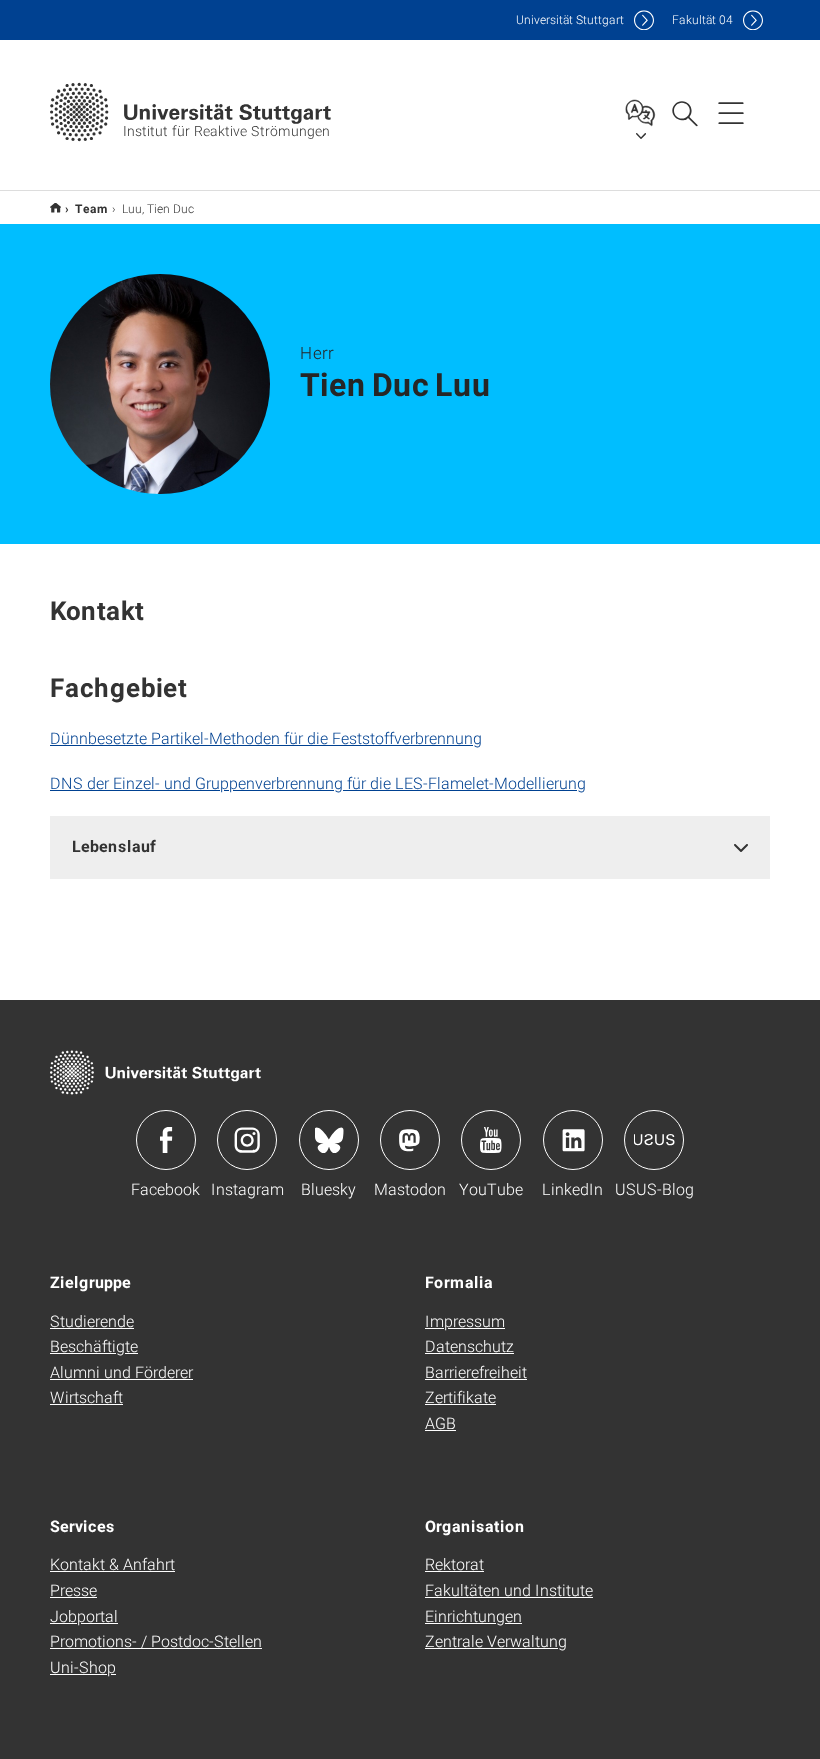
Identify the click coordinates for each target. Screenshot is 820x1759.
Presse (73, 1589)
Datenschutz (469, 1345)
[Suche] (684, 112)
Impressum (465, 1320)
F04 (702, 19)
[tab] (410, 846)
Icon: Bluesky (329, 1140)
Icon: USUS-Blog (654, 1140)
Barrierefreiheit (476, 1371)
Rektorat (454, 1563)
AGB (440, 1422)
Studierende (92, 1320)
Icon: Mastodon (410, 1140)
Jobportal (84, 1615)
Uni (570, 19)
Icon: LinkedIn (573, 1140)
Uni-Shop (83, 1666)
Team (91, 208)
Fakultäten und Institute (509, 1589)
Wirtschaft (86, 1396)
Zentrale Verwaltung (496, 1640)
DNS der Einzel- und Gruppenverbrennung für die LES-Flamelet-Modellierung (318, 782)
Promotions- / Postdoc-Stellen (156, 1640)
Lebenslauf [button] (114, 845)
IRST (55, 207)
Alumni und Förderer (121, 1371)
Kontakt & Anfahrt (112, 1563)
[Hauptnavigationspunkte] (731, 112)
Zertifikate (460, 1396)
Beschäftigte (94, 1345)
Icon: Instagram (247, 1140)
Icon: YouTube (491, 1140)
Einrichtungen (473, 1615)
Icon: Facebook (166, 1140)
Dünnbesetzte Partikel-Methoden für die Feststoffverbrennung (266, 737)
